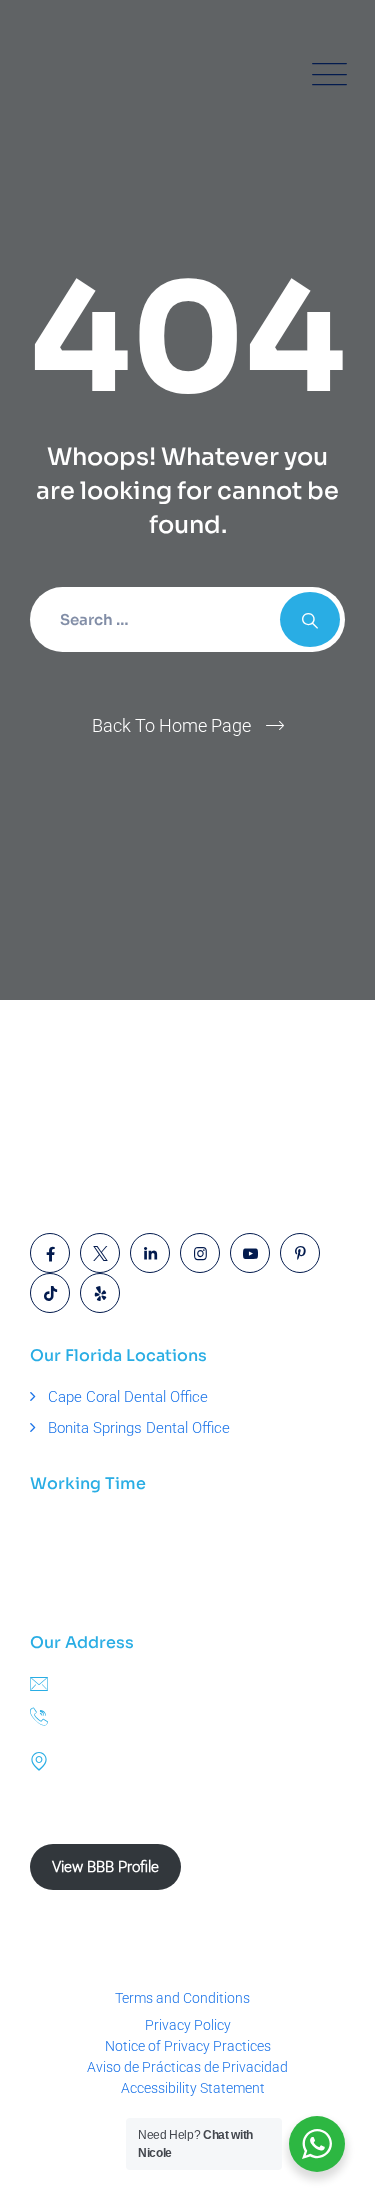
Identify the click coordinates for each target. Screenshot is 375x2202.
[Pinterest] (300, 1253)
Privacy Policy (188, 2025)
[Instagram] (200, 1253)
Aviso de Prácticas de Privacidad (187, 2067)
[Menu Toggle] (325, 75)
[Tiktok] (50, 1293)
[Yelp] (100, 1293)
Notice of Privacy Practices (188, 2046)
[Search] (310, 619)
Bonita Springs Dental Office (139, 1428)
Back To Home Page (171, 725)
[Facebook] (50, 1253)
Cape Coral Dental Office (128, 1397)
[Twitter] (100, 1253)
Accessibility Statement (193, 2088)
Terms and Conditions (182, 1998)
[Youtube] (250, 1253)
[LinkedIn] (150, 1253)
